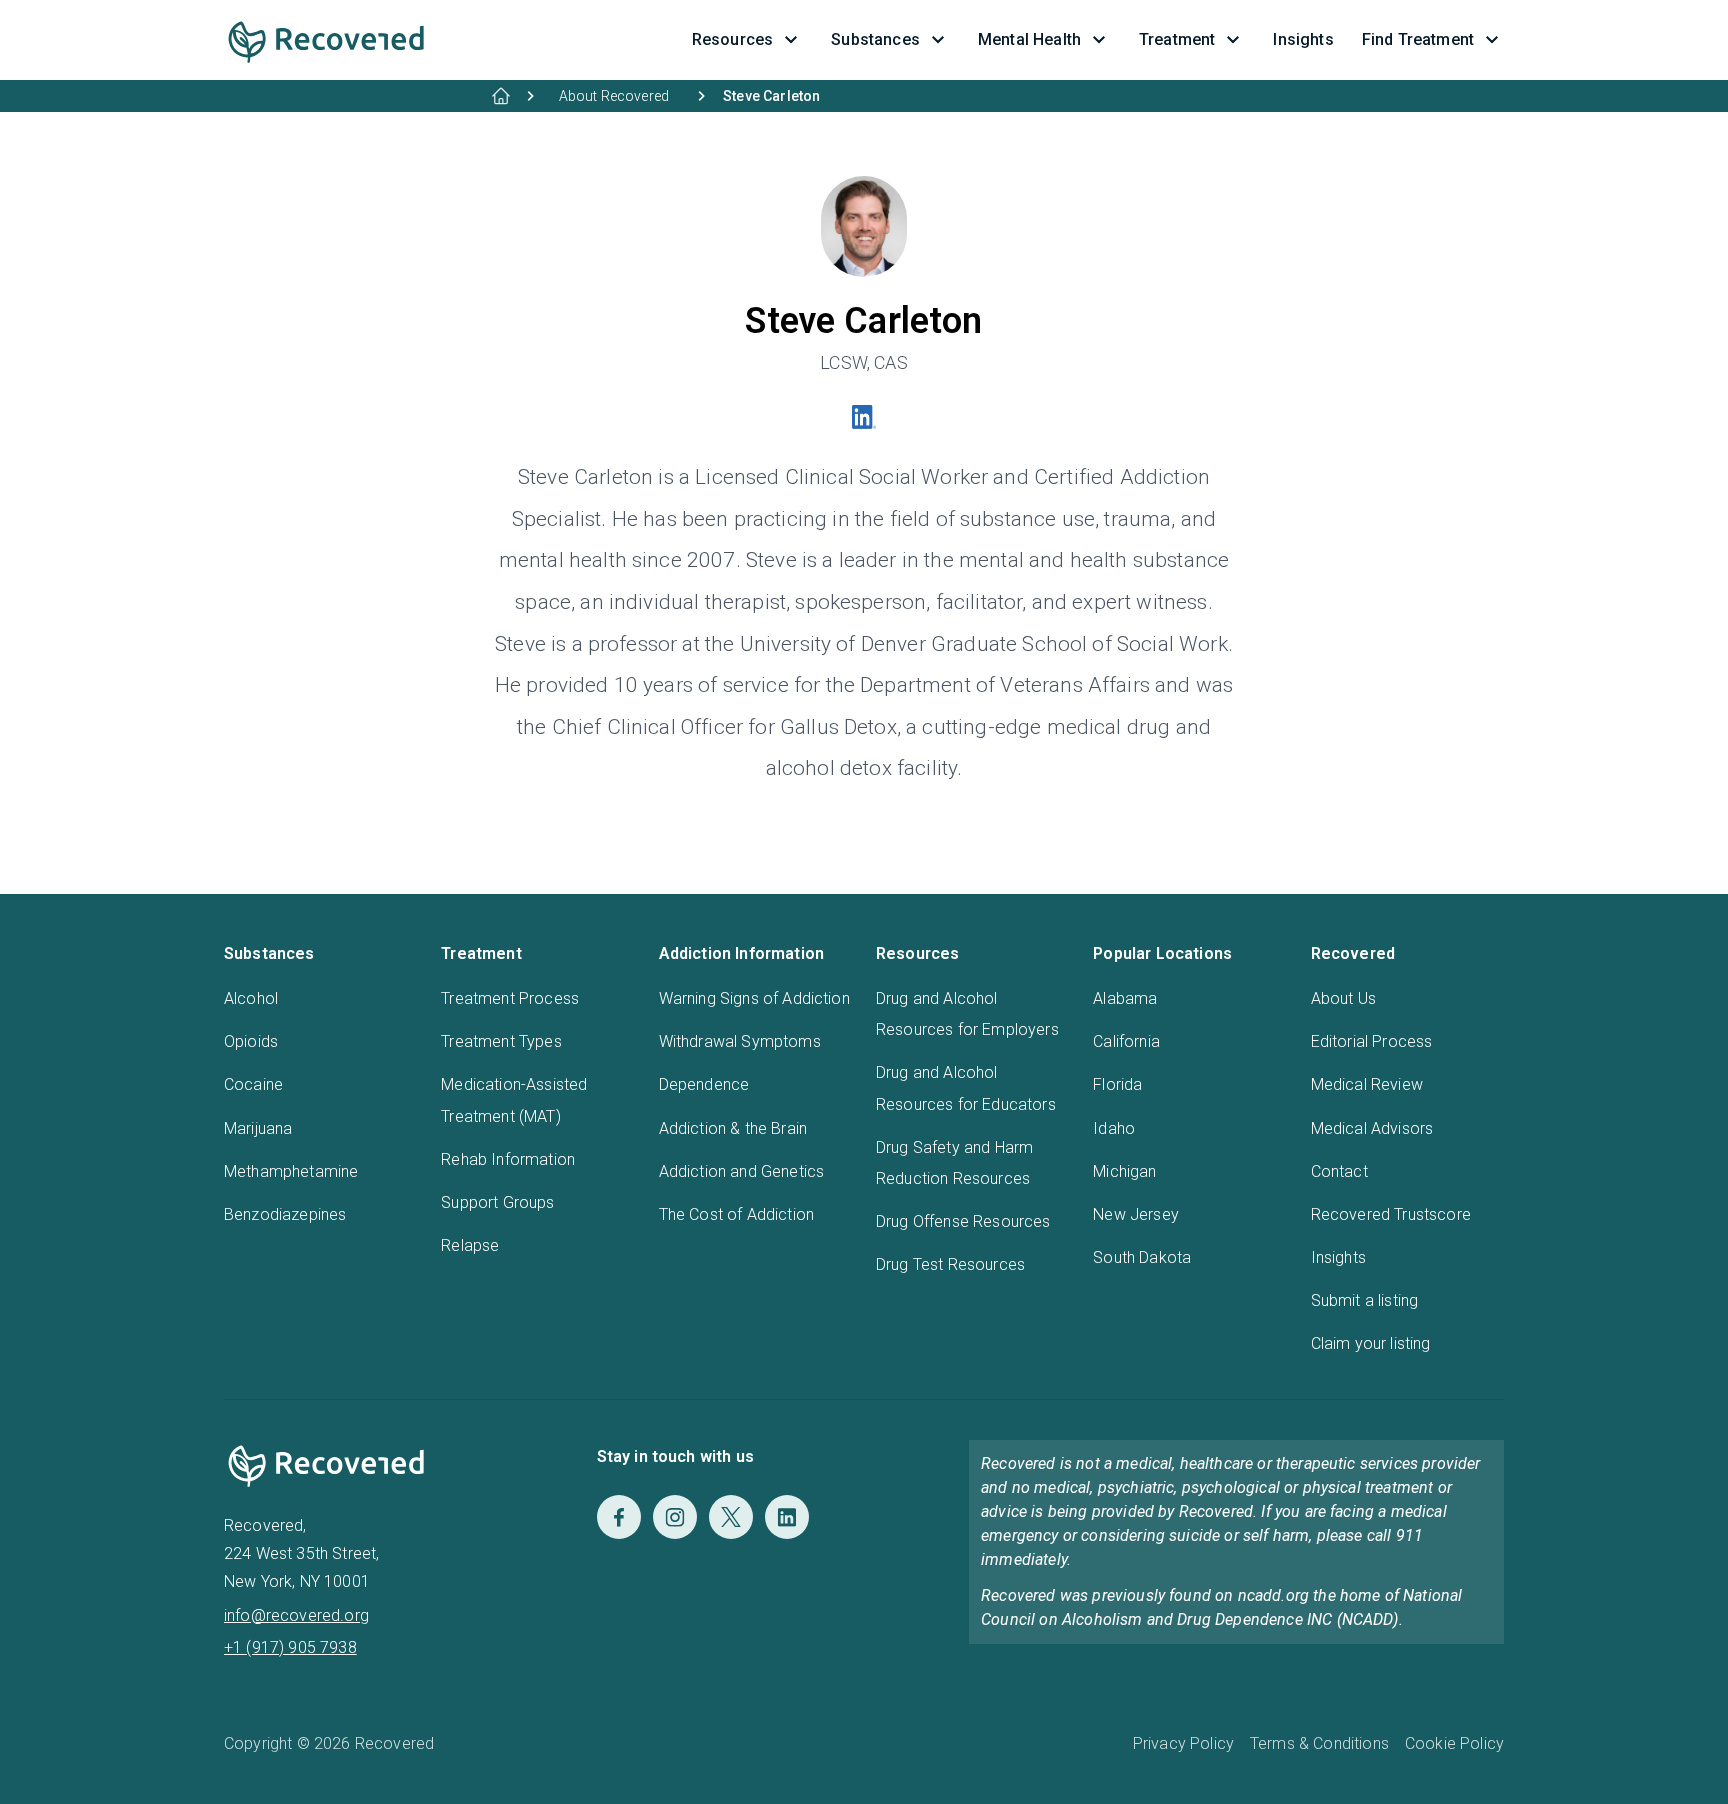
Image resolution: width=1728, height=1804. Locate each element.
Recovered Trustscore (1391, 1214)
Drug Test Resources (950, 1264)
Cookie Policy (1454, 1743)
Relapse (470, 1245)
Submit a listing (1365, 1300)
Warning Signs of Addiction (754, 998)
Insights (1338, 1257)
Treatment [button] (1177, 39)
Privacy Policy (1183, 1743)
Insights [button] (1303, 39)
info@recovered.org (296, 1615)
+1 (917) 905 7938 (290, 1647)
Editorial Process (1372, 1041)
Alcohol (251, 998)
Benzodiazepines (285, 1214)
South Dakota (1142, 1257)
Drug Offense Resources (963, 1221)
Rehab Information (508, 1159)
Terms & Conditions (1319, 1743)
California (1126, 1041)
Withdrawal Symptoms (740, 1041)
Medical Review (1367, 1084)
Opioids (251, 1041)
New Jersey (1136, 1214)
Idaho (1114, 1128)
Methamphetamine (291, 1171)
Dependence (704, 1084)
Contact (1339, 1171)
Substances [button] (875, 39)
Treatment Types (501, 1041)
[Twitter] (731, 1517)
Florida (1117, 1084)
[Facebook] (619, 1517)
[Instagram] (675, 1517)
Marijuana (258, 1128)
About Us (1343, 998)
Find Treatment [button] (1418, 39)
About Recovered (614, 96)
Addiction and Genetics (742, 1171)
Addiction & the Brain (733, 1128)
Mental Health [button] (1029, 39)
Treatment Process (510, 998)
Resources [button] (732, 39)
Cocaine (253, 1084)
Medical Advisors (1372, 1128)
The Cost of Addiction (736, 1214)
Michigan (1124, 1171)
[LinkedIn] (787, 1517)
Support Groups (497, 1202)
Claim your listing (1371, 1343)
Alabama (1125, 998)
